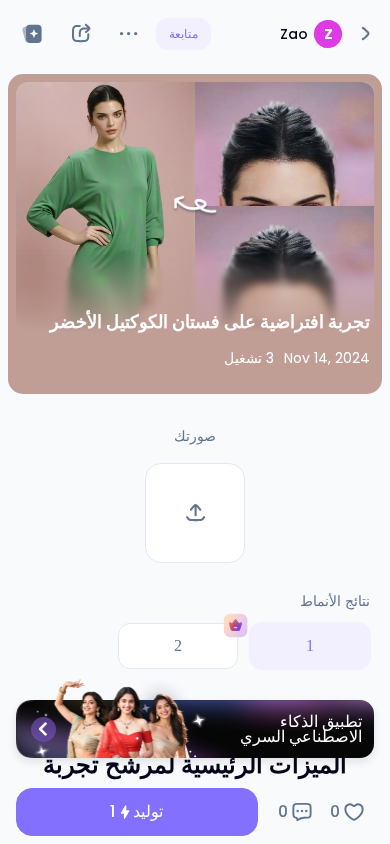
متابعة (183, 33)
